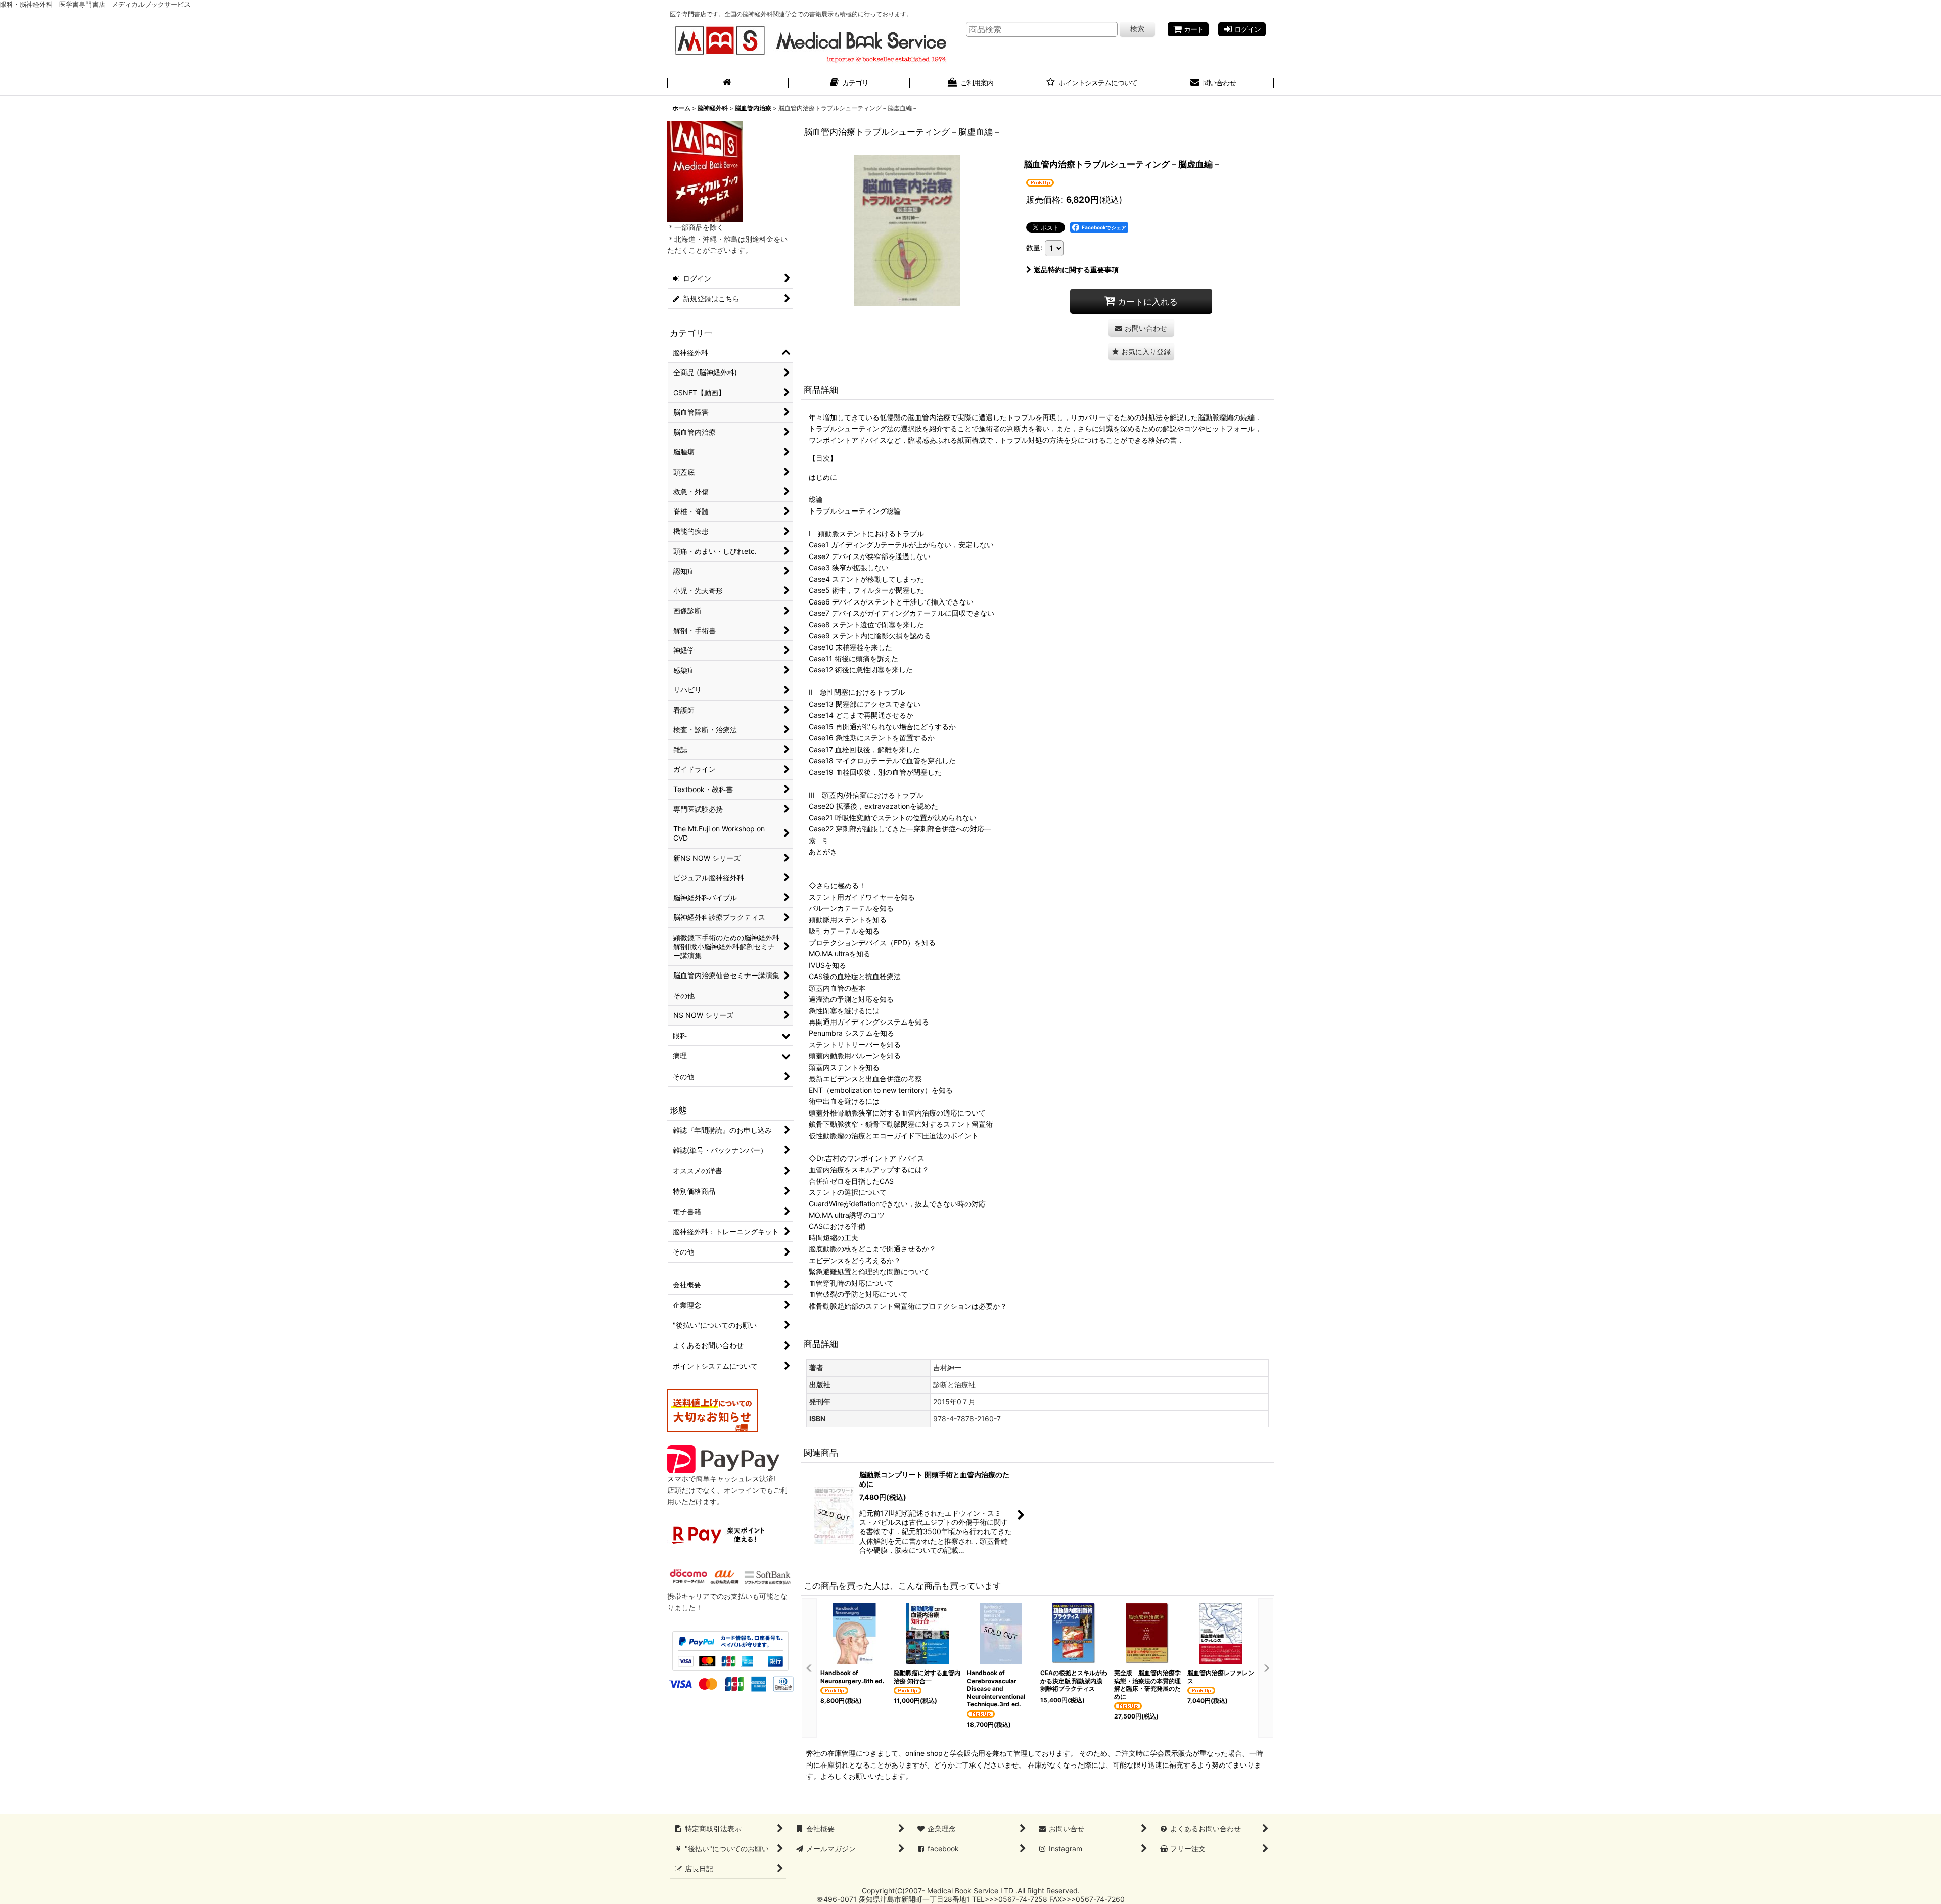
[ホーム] (728, 84)
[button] (1141, 352)
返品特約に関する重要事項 (1076, 270)
